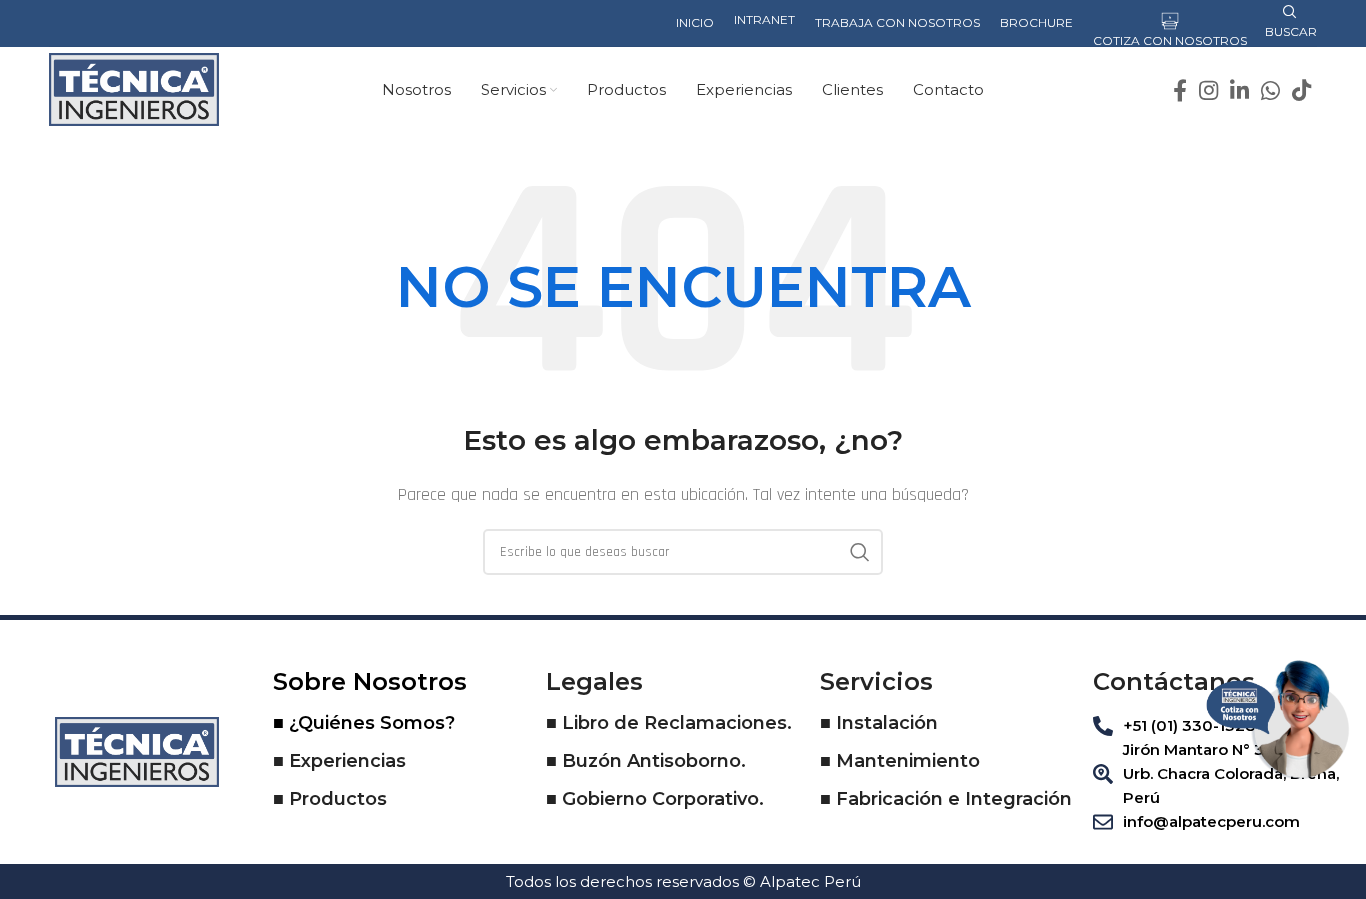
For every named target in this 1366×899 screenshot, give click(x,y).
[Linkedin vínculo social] (1239, 90)
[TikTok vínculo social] (1301, 90)
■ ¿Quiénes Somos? (364, 723)
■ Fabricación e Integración (946, 799)
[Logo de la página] (134, 88)
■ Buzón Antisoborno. (646, 761)
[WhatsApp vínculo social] (1270, 90)
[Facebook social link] (1180, 90)
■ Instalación (879, 723)
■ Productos (330, 799)
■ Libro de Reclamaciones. (669, 723)
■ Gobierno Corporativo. (655, 799)
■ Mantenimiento (900, 761)
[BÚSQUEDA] (860, 552)
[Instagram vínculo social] (1208, 90)
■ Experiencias (339, 761)
